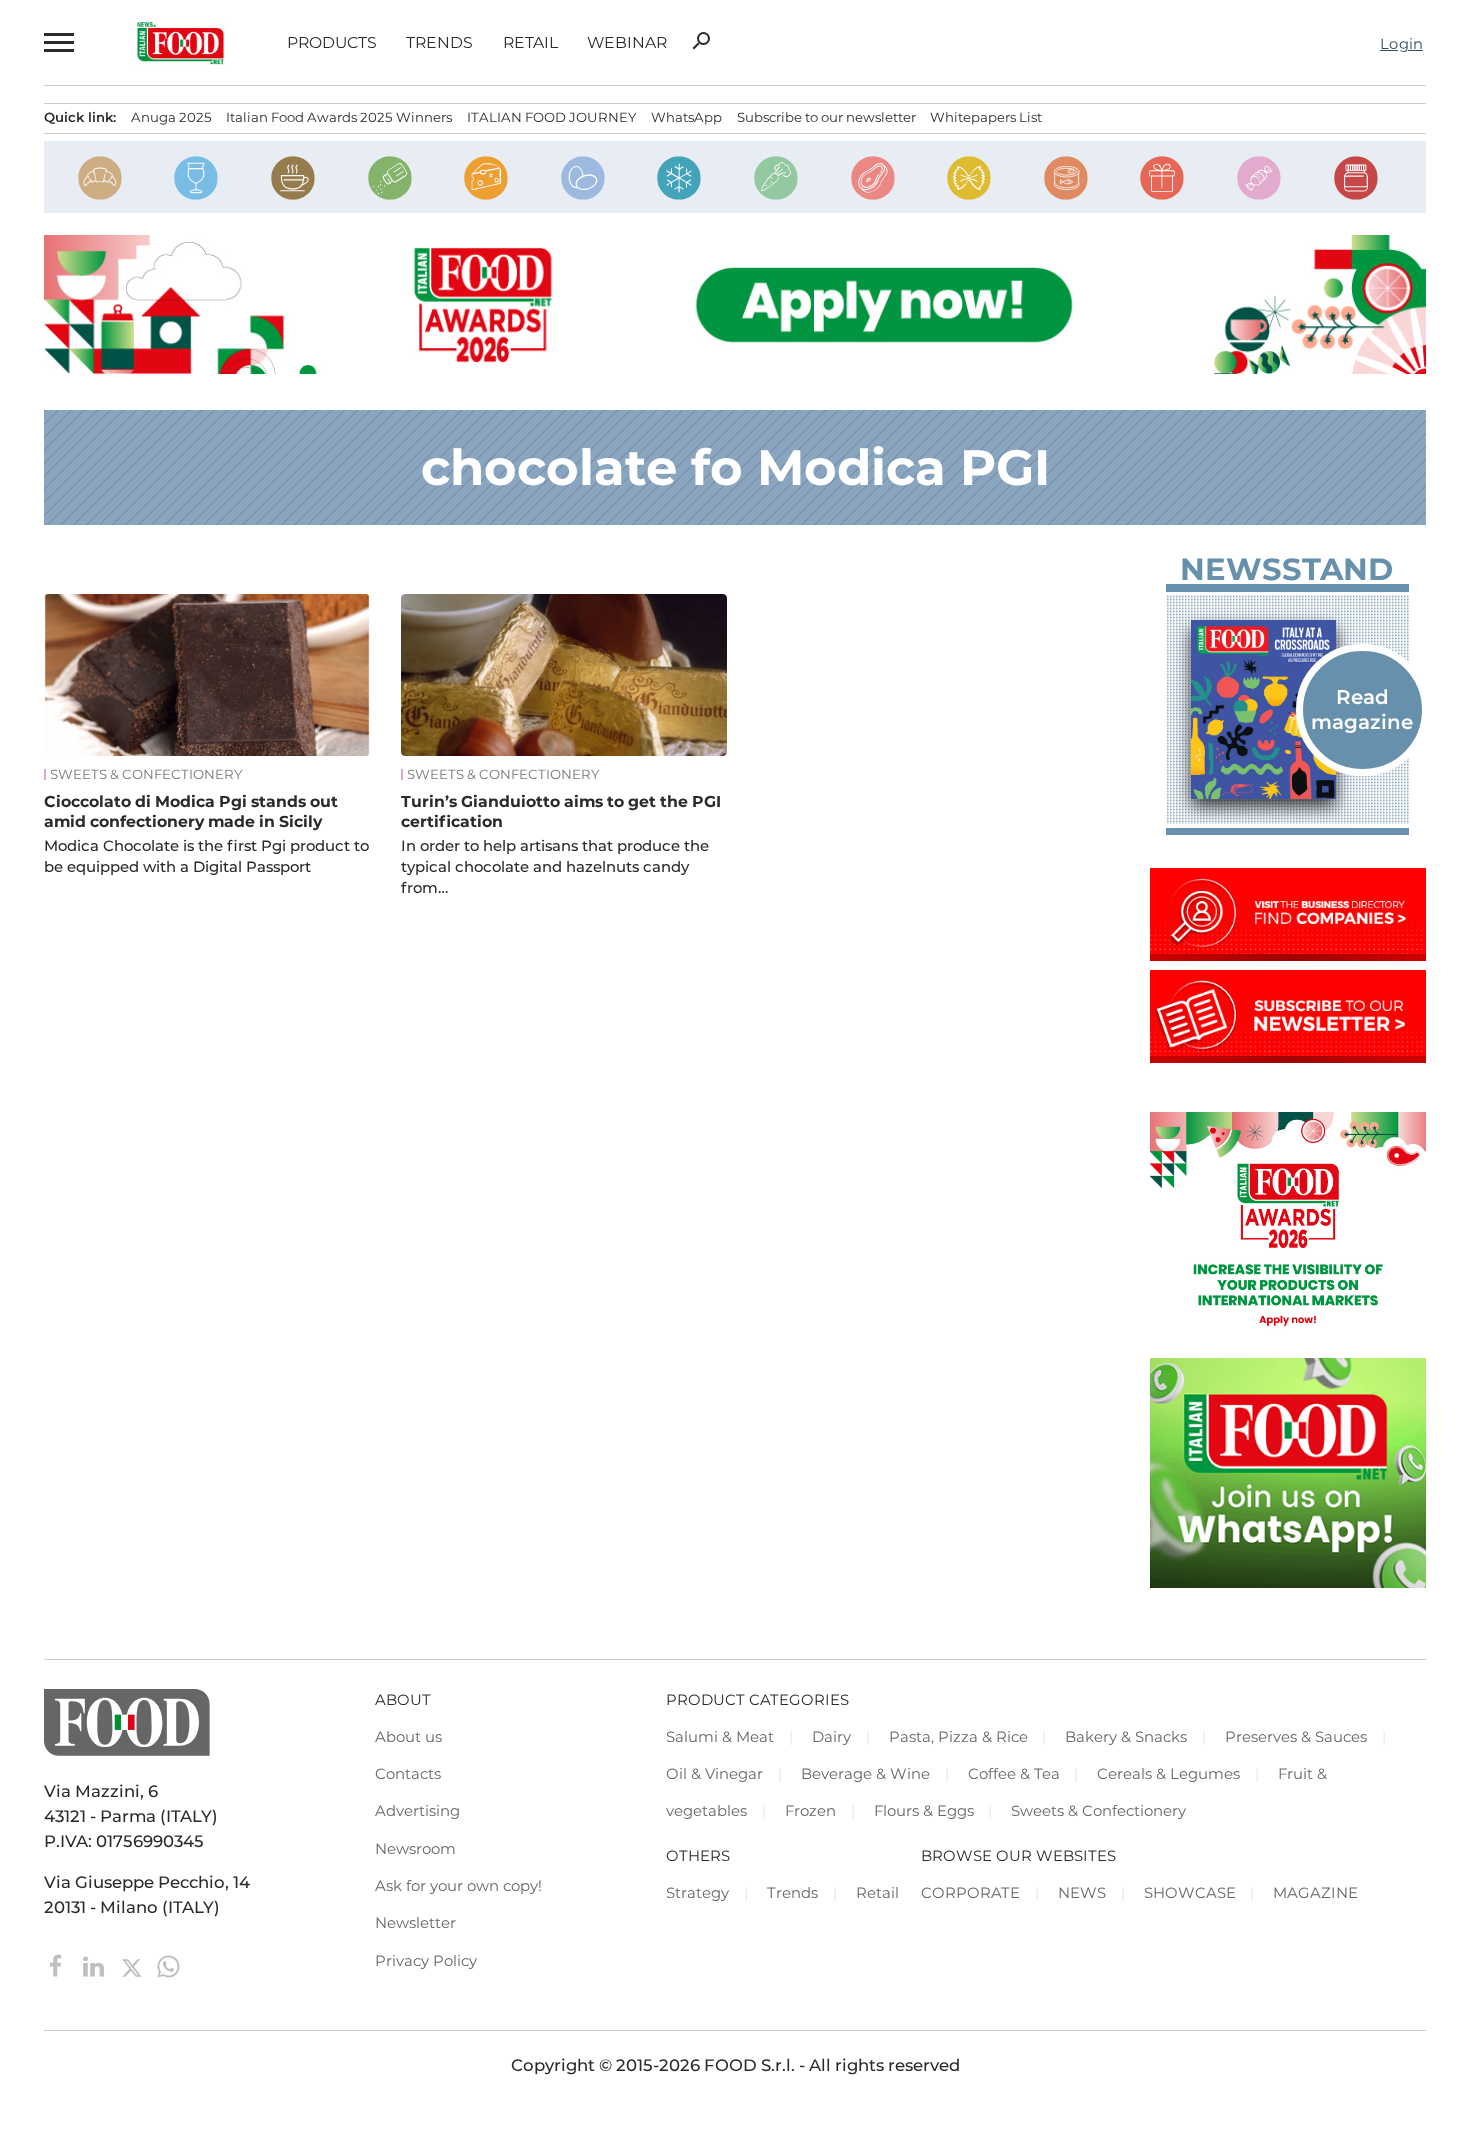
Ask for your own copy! (458, 1886)
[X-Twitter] (133, 1965)
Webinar (627, 43)
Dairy (831, 1737)
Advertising (417, 1811)
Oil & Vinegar (714, 1774)
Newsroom (415, 1849)
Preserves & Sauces (1296, 1737)
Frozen (810, 1811)
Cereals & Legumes (1168, 1774)
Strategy (697, 1893)
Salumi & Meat (720, 1737)
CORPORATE (970, 1893)
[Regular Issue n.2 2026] (1288, 709)
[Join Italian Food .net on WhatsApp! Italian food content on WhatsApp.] (1288, 1582)
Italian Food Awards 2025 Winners (339, 117)
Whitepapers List (986, 117)
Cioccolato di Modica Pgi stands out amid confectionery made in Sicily (191, 811)
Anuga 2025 (171, 117)
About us (408, 1737)
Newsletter (415, 1923)
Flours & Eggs (924, 1811)
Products (332, 43)
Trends (439, 43)
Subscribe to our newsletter (826, 117)
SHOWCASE (1190, 1893)
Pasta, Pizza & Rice (958, 1737)
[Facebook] (58, 1965)
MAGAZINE (1315, 1893)
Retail (530, 43)
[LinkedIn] (95, 1965)
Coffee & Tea (1014, 1774)
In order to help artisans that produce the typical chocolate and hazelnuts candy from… (555, 867)
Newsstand (1286, 569)
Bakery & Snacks (1126, 1737)
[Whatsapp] (168, 1965)
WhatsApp (686, 117)
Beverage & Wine (865, 1774)
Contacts (408, 1774)
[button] (58, 42)
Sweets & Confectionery (146, 774)
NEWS (1082, 1893)
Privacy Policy (426, 1961)
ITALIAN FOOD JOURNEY (551, 117)
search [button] (701, 41)
